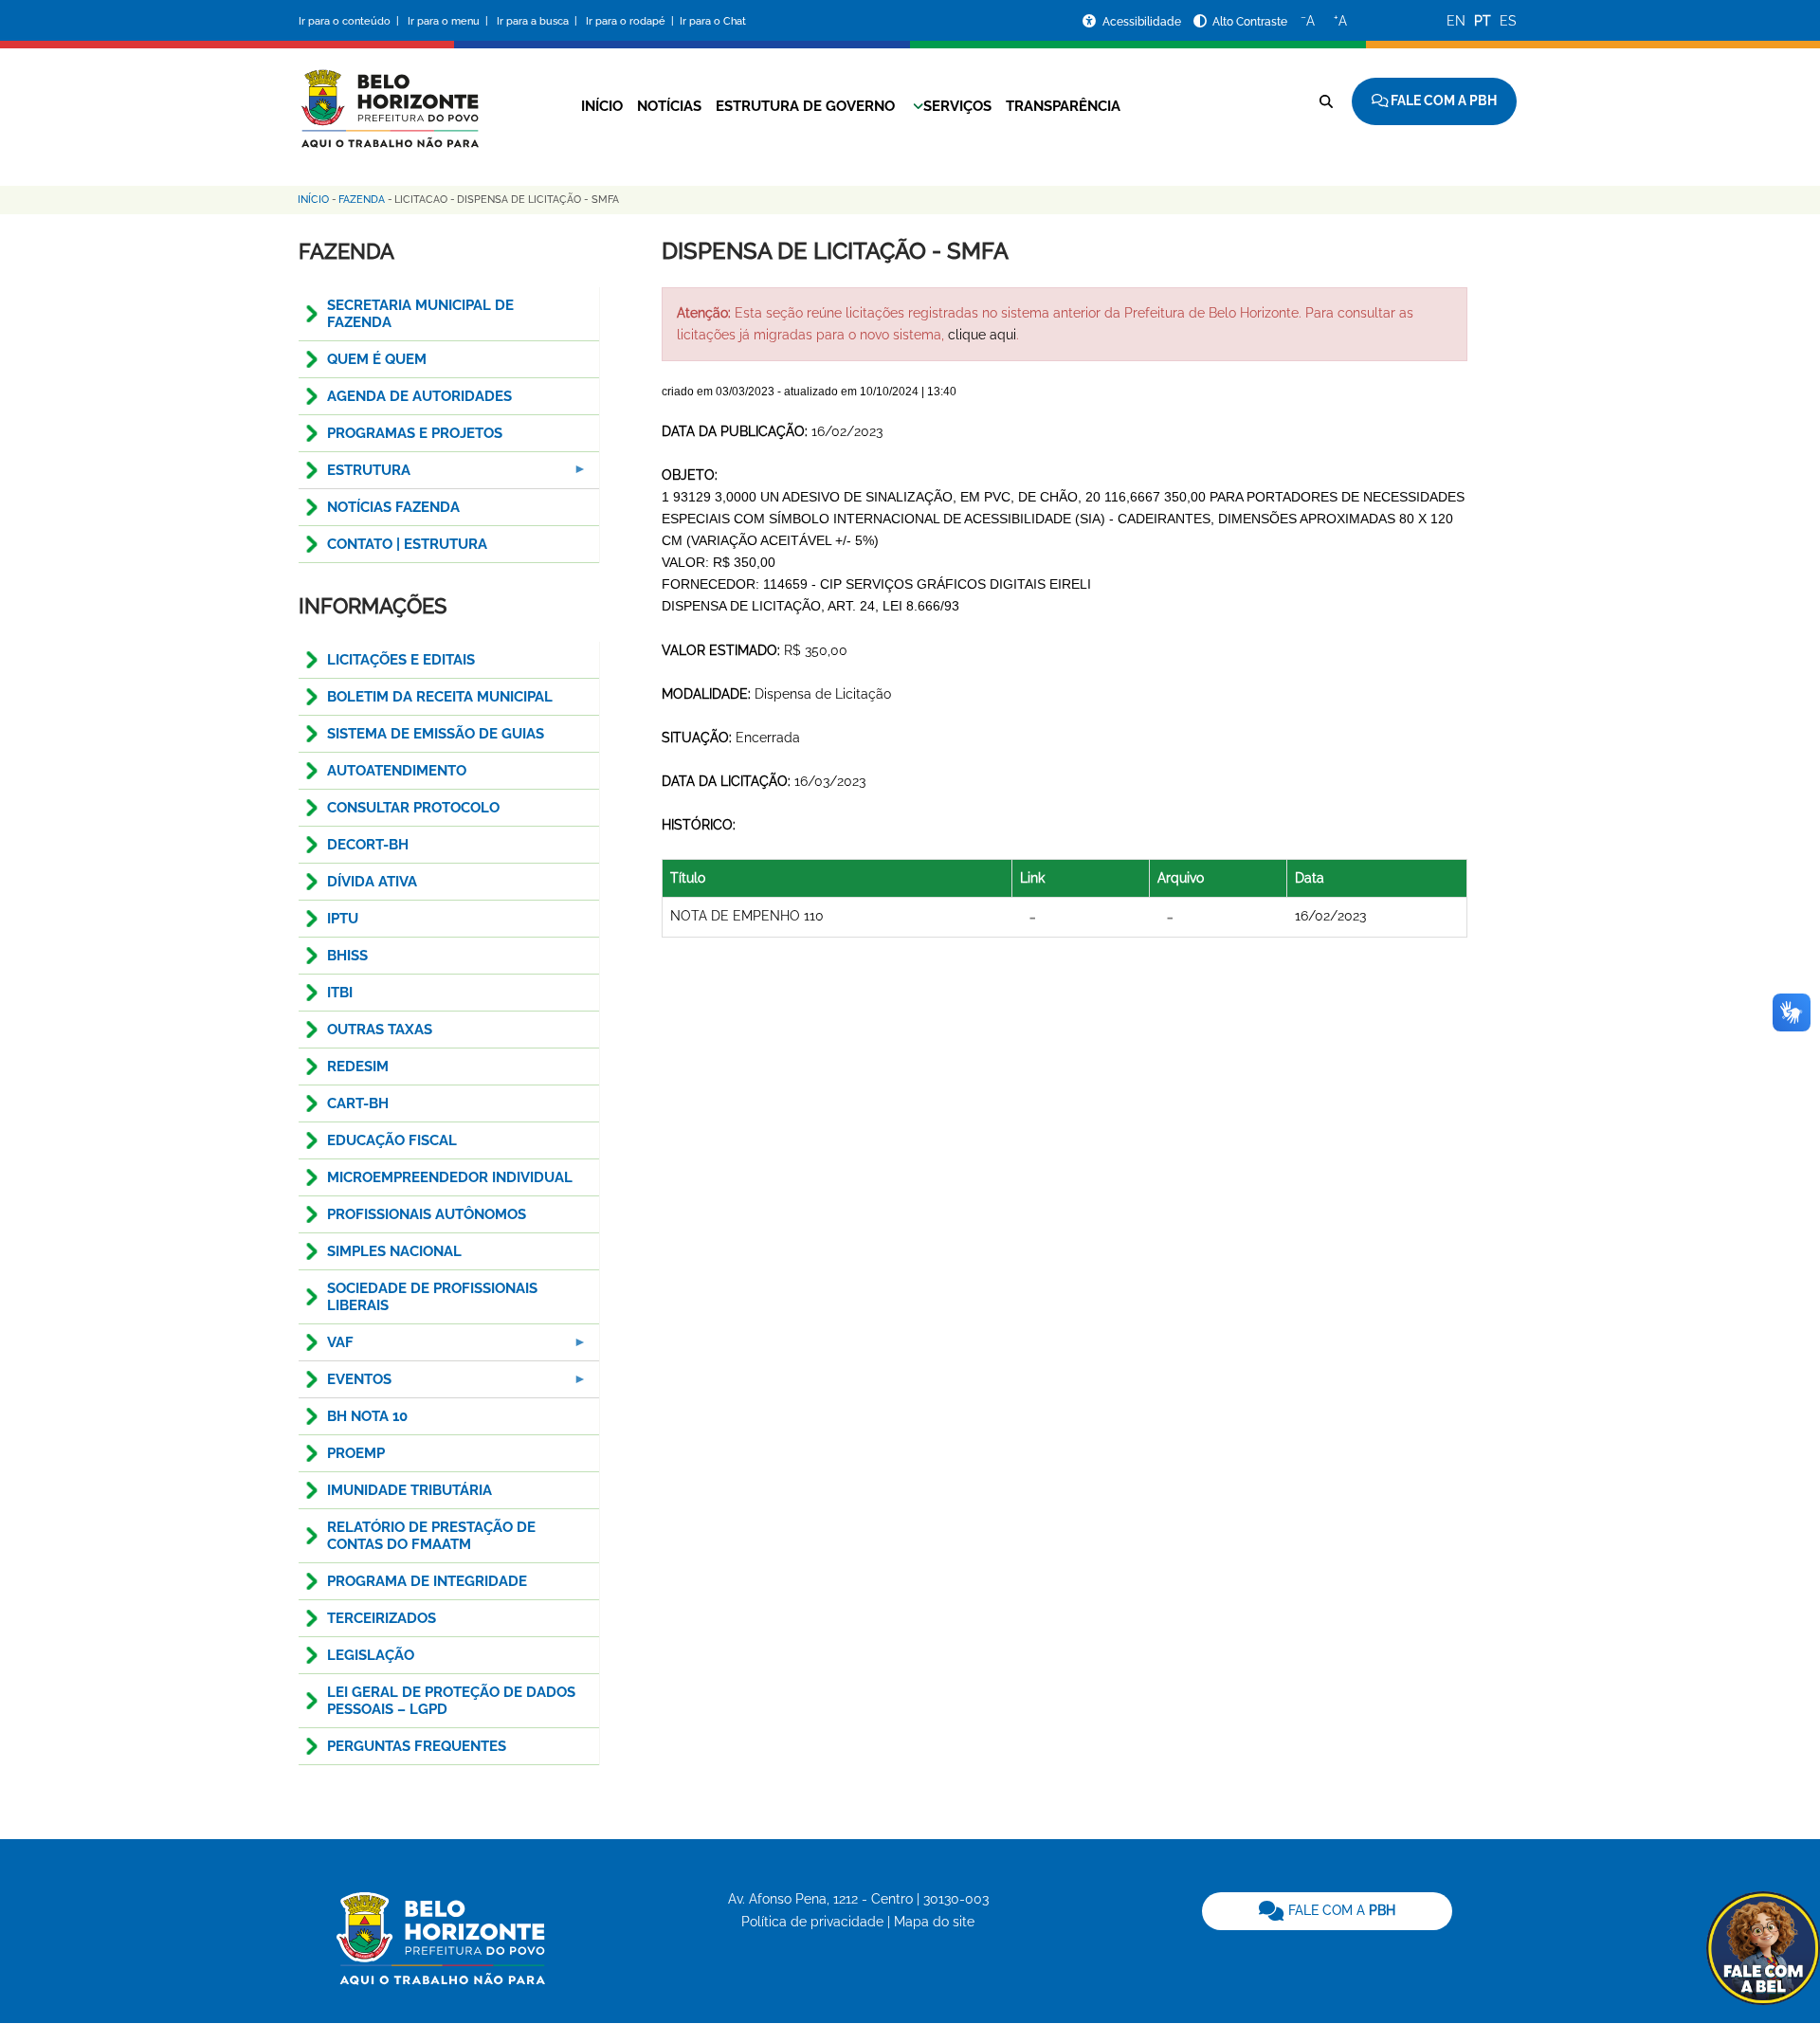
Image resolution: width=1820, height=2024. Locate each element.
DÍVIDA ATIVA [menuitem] (372, 882)
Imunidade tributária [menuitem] (409, 1490)
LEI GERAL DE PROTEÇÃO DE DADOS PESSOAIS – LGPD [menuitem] (451, 1701)
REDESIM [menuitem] (358, 1067)
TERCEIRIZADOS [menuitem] (382, 1618)
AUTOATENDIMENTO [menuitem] (397, 771)
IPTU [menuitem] (343, 919)
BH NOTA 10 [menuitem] (367, 1416)
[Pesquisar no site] (1326, 101)
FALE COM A (1340, 1910)
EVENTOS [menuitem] (345, 1385)
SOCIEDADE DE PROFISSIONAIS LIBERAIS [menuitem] (432, 1297)
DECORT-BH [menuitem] (368, 845)
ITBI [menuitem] (340, 993)
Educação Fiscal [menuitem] (392, 1140)
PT (1483, 21)
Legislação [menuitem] (371, 1655)
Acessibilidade (1143, 22)
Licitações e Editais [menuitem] (401, 660)
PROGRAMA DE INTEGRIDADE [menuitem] (427, 1581)
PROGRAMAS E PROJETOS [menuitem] (415, 433)
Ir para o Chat (713, 21)
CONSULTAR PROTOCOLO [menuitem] (413, 808)
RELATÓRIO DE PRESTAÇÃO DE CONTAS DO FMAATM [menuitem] (431, 1536)
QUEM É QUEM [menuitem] (377, 359)
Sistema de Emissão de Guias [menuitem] (436, 734)
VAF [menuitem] (326, 1348)
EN (1456, 21)
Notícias (669, 106)
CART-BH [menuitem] (358, 1103)
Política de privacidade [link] (812, 1922)
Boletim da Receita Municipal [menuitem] (440, 697)
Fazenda (362, 200)
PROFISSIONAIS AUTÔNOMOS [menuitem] (427, 1214)
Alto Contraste (1250, 22)
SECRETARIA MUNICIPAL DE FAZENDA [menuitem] (420, 314)
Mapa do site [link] (934, 1922)
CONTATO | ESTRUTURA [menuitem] (407, 544)
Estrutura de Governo (805, 106)
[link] (1327, 1911)
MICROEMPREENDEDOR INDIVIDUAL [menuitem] (450, 1177)
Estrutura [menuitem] (355, 475)
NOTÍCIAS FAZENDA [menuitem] (393, 507)
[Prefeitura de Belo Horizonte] (389, 97)
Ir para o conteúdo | (352, 21)
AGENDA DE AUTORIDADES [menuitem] (419, 396)
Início (602, 106)
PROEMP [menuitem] (356, 1453)
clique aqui (982, 335)
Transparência (1063, 106)
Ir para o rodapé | (631, 21)
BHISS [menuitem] (347, 956)
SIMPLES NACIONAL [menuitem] (394, 1251)
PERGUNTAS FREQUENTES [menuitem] (417, 1746)
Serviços (957, 106)
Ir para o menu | (449, 21)
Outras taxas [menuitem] (380, 1030)
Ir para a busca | (538, 21)
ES (1508, 21)
